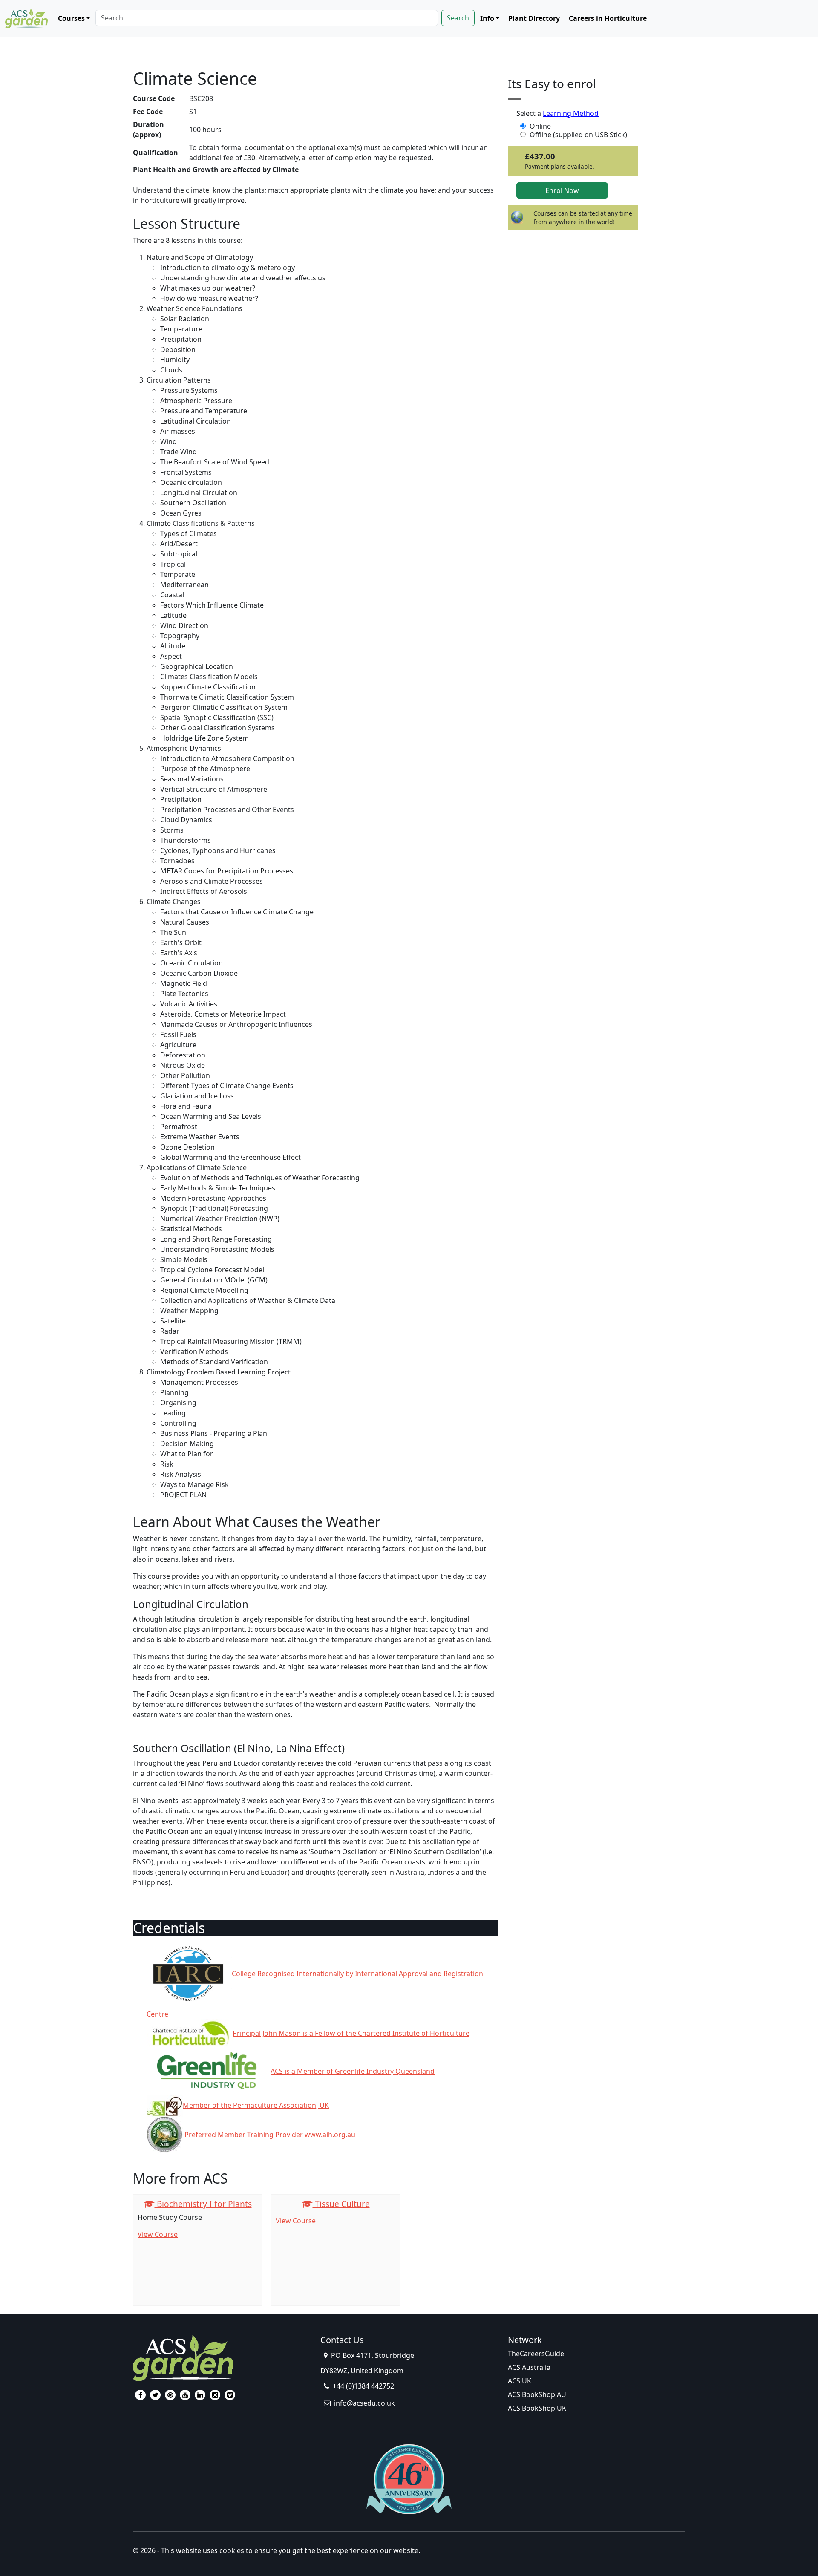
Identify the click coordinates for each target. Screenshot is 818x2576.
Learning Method (571, 113)
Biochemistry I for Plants (203, 2204)
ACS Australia (529, 2367)
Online (540, 126)
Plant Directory (534, 18)
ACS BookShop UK (537, 2408)
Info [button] (487, 18)
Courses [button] (71, 18)
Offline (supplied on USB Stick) (578, 135)
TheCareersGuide (536, 2354)
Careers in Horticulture (608, 18)
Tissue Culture (341, 2204)
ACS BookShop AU (537, 2394)
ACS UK (520, 2381)
